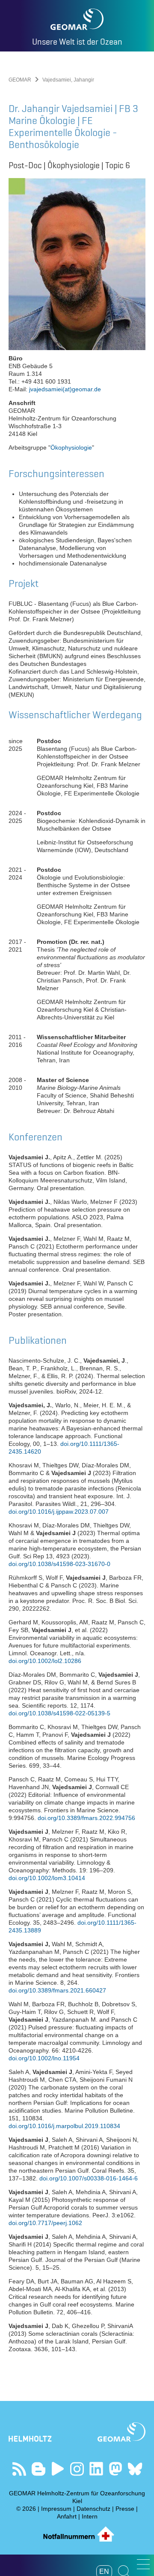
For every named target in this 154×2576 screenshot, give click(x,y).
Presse (125, 2509)
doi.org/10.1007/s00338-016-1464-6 (89, 2178)
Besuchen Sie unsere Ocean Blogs (39, 2469)
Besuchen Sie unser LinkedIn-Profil (96, 2469)
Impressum (56, 2509)
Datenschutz (93, 2509)
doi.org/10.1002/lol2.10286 (45, 1661)
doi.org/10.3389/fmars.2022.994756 (86, 1818)
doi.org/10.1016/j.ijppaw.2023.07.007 (59, 1512)
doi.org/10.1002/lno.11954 (44, 2058)
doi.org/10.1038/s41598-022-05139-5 (59, 1713)
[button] (143, 2564)
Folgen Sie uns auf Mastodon (116, 2469)
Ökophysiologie (71, 447)
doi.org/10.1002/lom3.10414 (47, 1878)
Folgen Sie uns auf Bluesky (135, 2469)
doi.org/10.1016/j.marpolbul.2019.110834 (64, 2126)
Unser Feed (19, 2469)
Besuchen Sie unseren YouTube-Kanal (58, 2469)
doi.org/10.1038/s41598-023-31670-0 (59, 1564)
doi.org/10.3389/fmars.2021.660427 (57, 1990)
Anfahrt (67, 2516)
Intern (90, 2516)
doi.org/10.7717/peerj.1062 (45, 2223)
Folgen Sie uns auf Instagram (77, 2469)
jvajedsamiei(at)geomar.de (65, 389)
